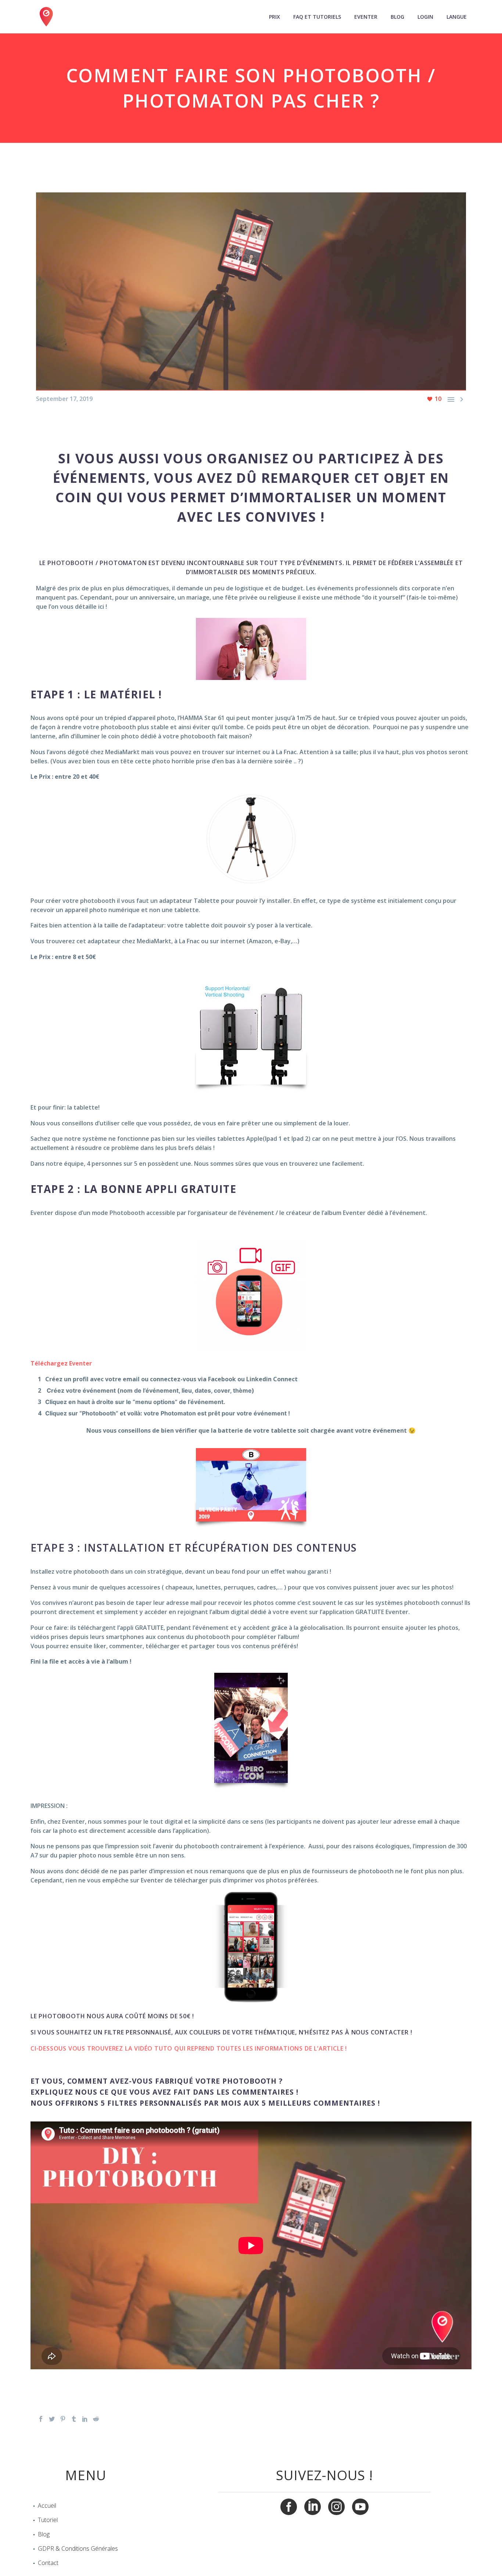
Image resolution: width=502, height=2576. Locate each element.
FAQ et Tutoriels (317, 17)
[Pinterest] (63, 2419)
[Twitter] (52, 2419)
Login (425, 17)
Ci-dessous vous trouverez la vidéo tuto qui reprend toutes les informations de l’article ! (189, 2048)
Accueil (47, 2506)
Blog (397, 17)
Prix (275, 17)
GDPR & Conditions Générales (78, 2548)
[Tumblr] (74, 2419)
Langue (457, 17)
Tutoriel (48, 2520)
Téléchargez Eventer (61, 1363)
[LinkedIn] (85, 2419)
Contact (48, 2563)
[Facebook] (41, 2419)
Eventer (366, 17)
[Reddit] (96, 2419)
